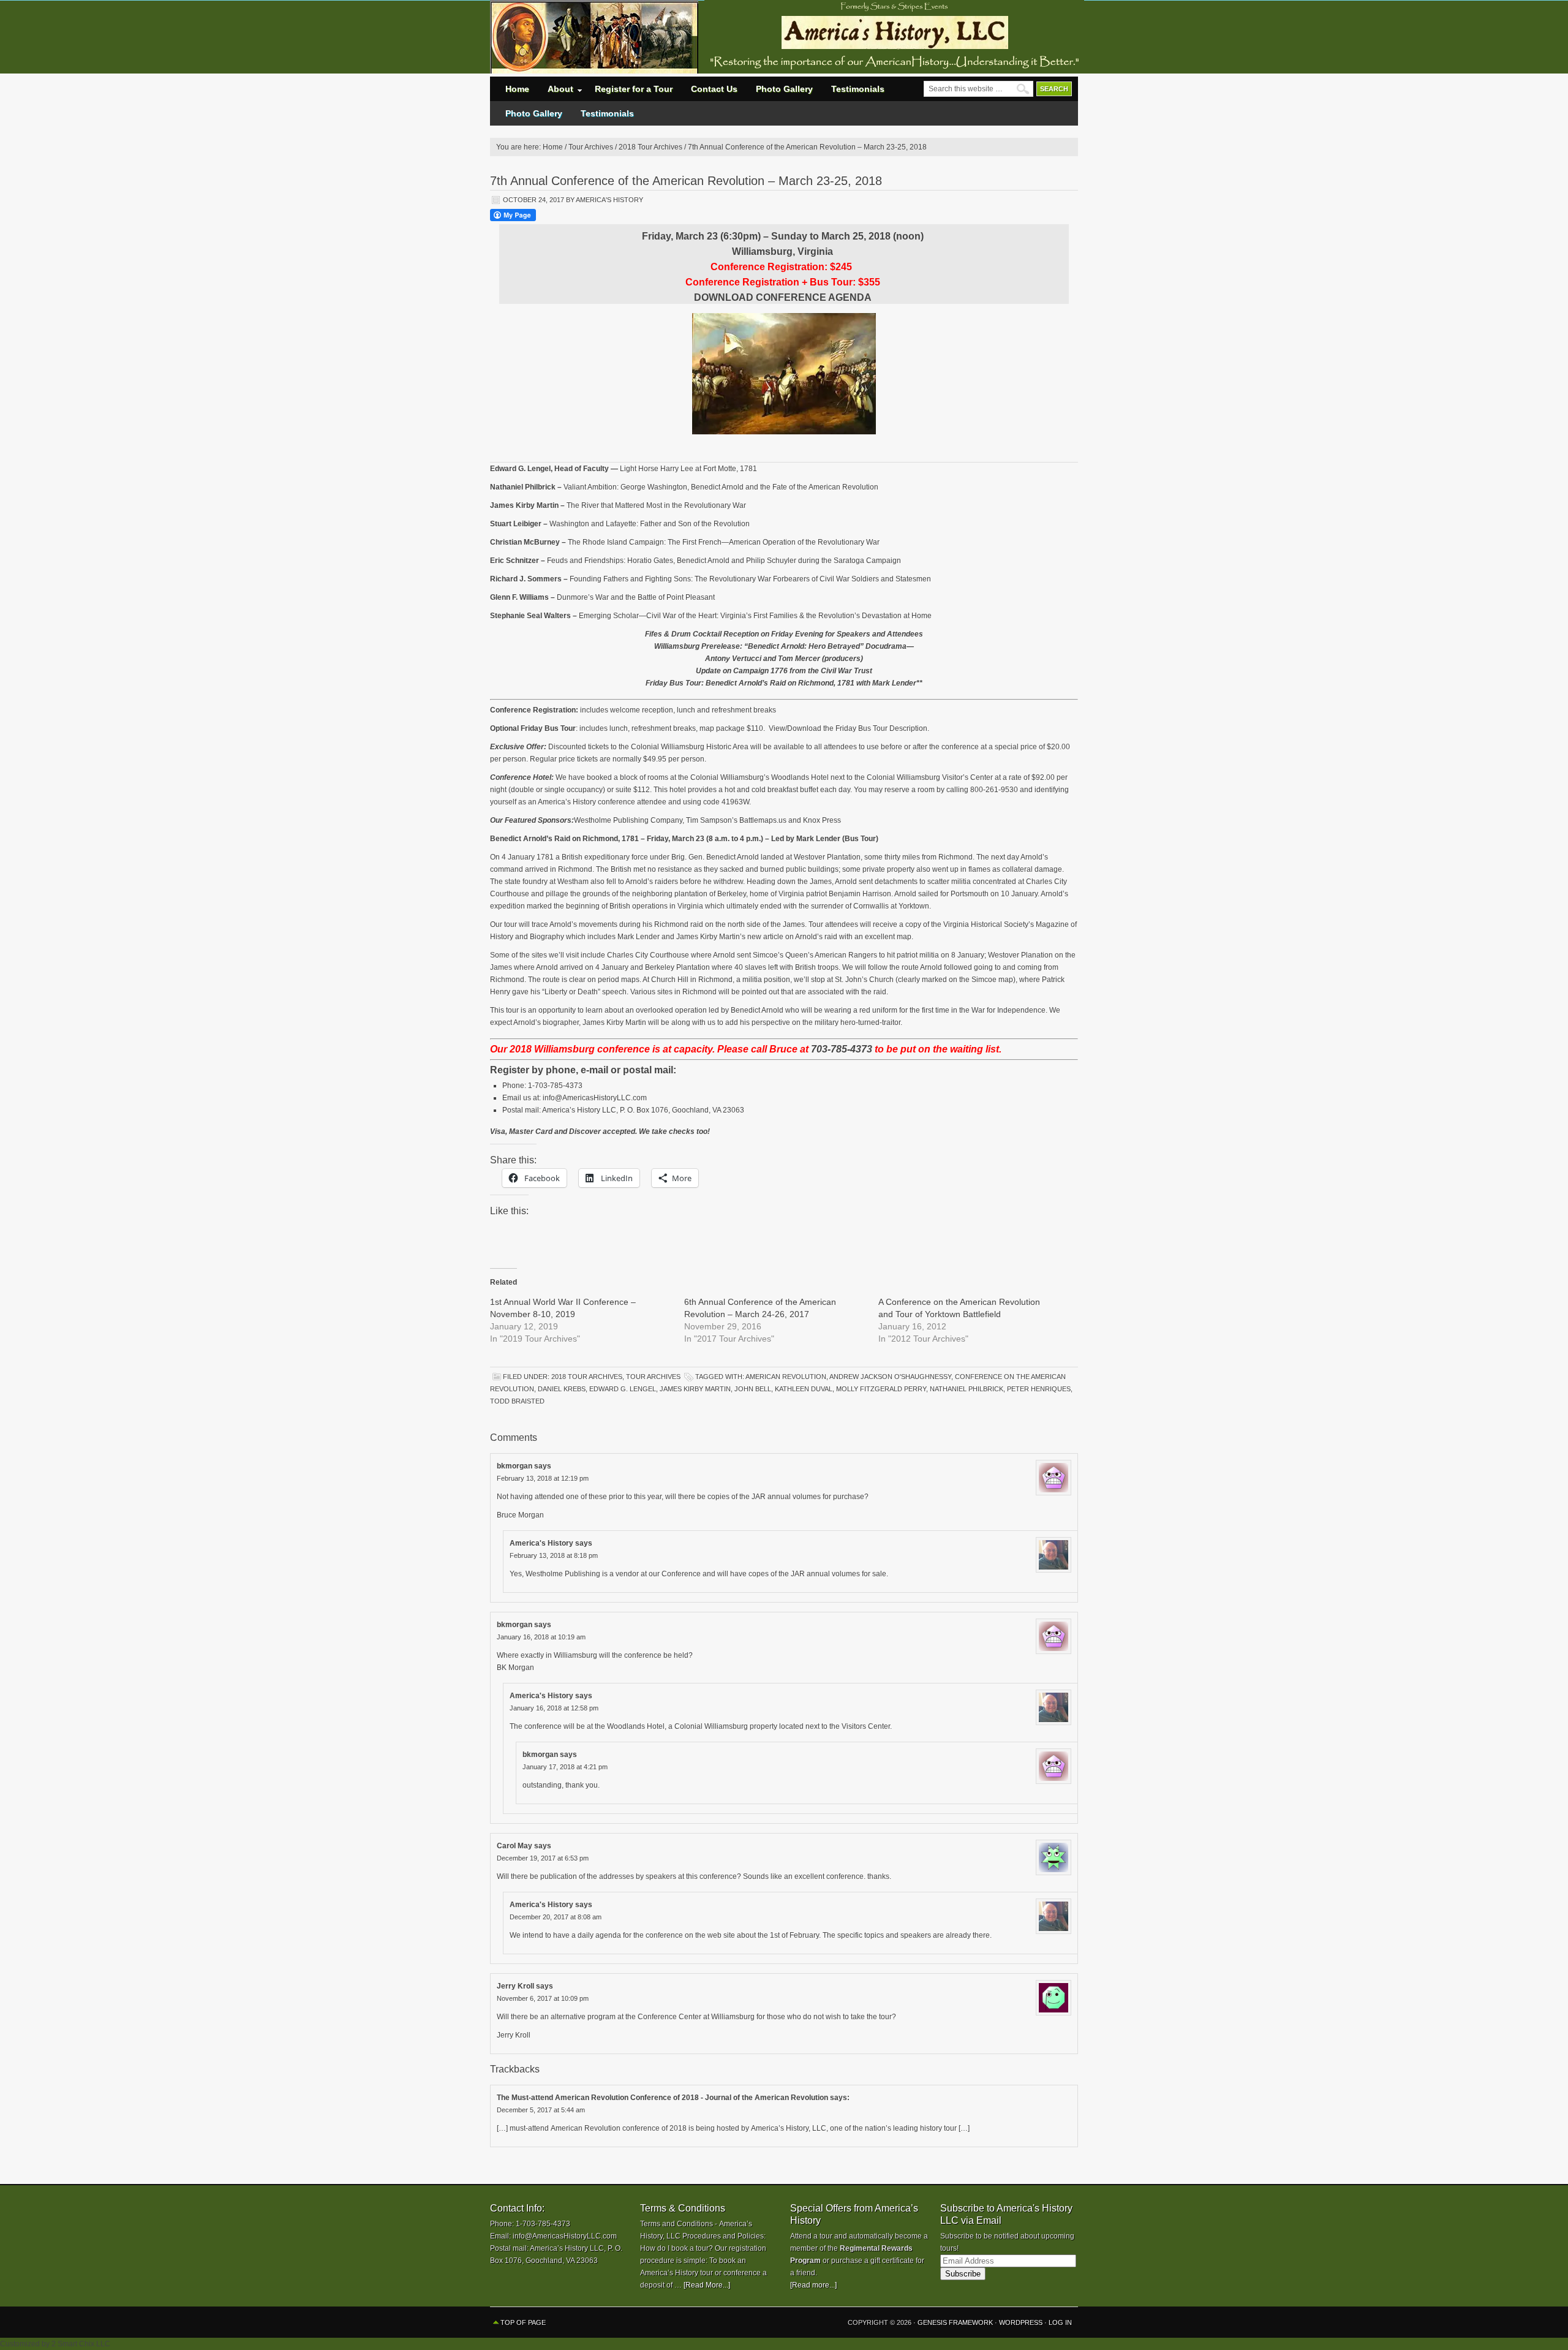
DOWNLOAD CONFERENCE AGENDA (783, 297)
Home (517, 89)
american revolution (786, 1377)
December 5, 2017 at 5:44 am (541, 2110)
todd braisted (517, 1401)
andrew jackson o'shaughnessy (890, 1377)
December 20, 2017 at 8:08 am (556, 1917)
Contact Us (714, 89)
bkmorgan (514, 1466)
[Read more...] (813, 2285)
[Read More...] (707, 2285)
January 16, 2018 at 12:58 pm (554, 1708)
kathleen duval (804, 1389)
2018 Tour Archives (587, 1377)
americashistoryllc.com (594, 37)
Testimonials (858, 89)
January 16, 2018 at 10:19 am (541, 1637)
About (556, 92)
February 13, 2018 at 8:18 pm (554, 1555)
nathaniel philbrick (967, 1389)
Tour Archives (653, 1377)
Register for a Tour (634, 89)
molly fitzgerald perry (881, 1389)
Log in (1060, 2322)
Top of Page (523, 2322)
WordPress (1021, 2322)
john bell (753, 1389)
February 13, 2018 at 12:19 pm (543, 1478)
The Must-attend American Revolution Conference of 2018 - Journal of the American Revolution (662, 2098)
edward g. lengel (623, 1389)
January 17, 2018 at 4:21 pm (565, 1767)
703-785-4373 (842, 1049)
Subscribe (963, 2274)
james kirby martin (695, 1389)
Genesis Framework (955, 2322)
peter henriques (1039, 1389)
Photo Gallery (784, 89)
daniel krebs (562, 1389)
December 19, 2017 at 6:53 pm (543, 1858)
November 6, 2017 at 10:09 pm (543, 1998)
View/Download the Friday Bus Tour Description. (849, 728)
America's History (609, 200)
